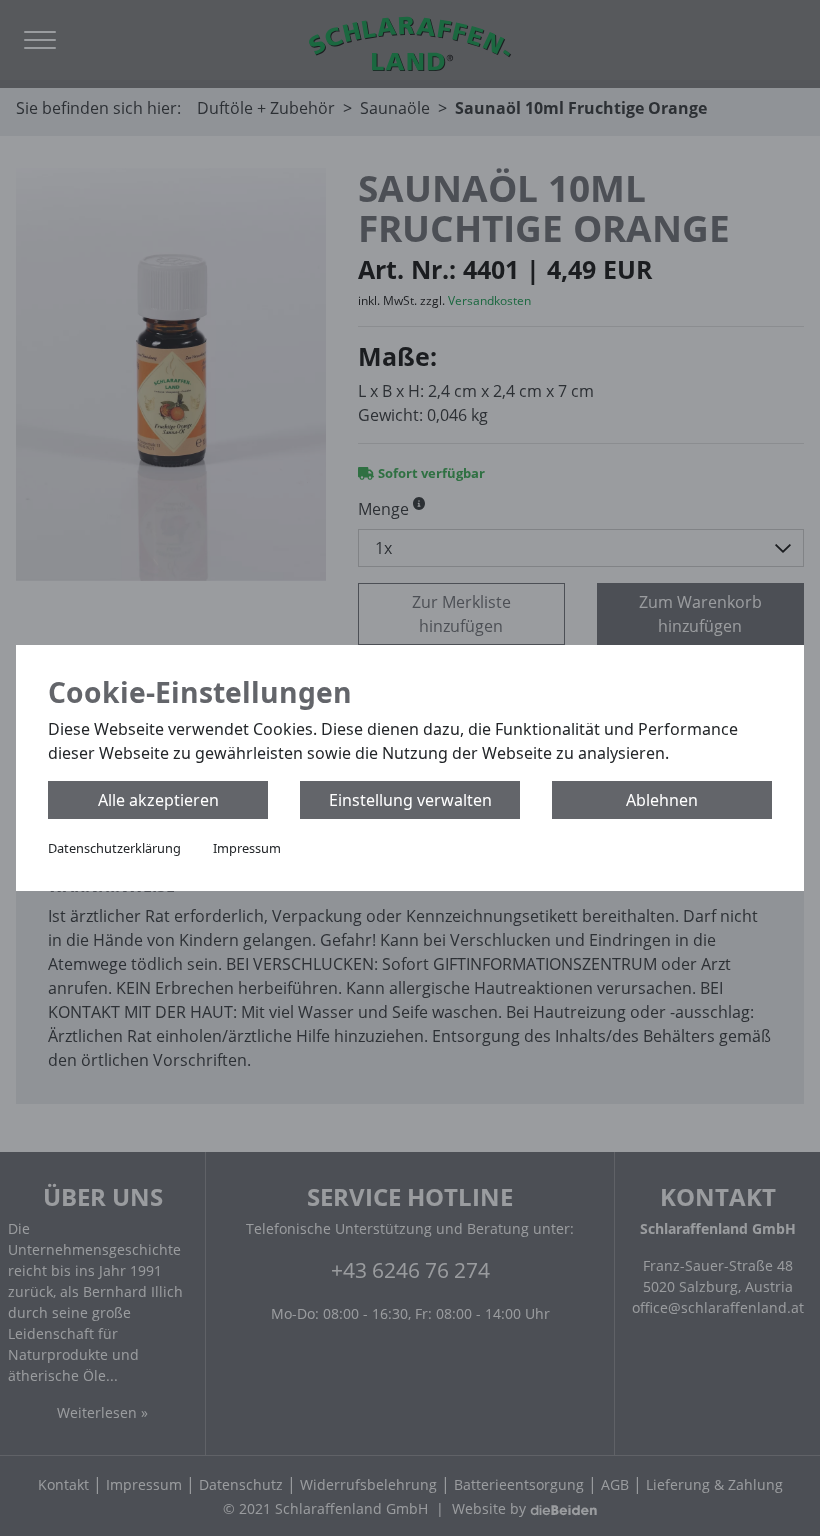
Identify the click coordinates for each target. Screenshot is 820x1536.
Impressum (247, 848)
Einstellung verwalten (410, 800)
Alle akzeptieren (158, 800)
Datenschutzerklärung (114, 848)
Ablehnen (662, 800)
